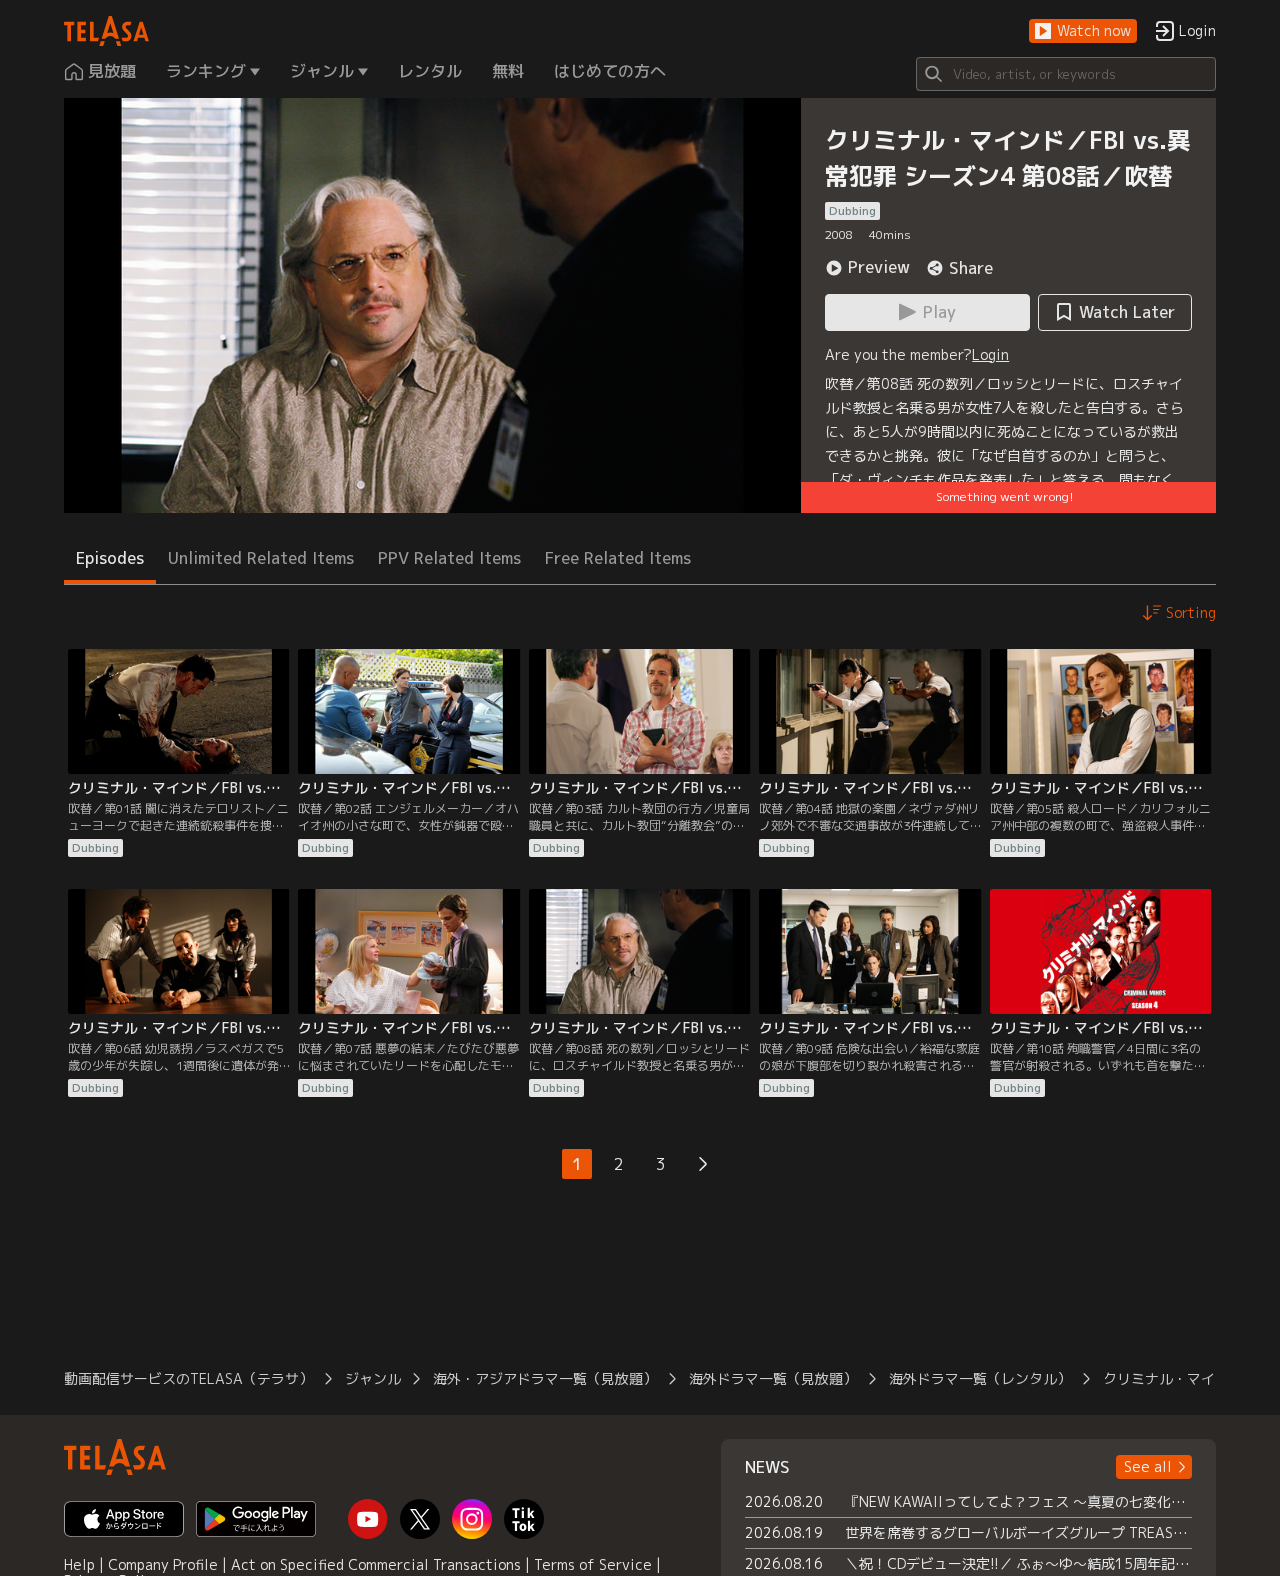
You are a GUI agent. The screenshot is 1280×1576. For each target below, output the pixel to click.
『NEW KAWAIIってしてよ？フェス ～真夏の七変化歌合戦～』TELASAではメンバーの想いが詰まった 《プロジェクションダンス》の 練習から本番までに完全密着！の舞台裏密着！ (1018, 1501)
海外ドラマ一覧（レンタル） (980, 1378)
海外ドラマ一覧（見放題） (773, 1378)
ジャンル (373, 1378)
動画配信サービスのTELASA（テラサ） (188, 1378)
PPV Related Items (449, 558)
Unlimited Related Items (261, 558)
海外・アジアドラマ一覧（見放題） (545, 1378)
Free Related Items (618, 558)
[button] (1083, 31)
